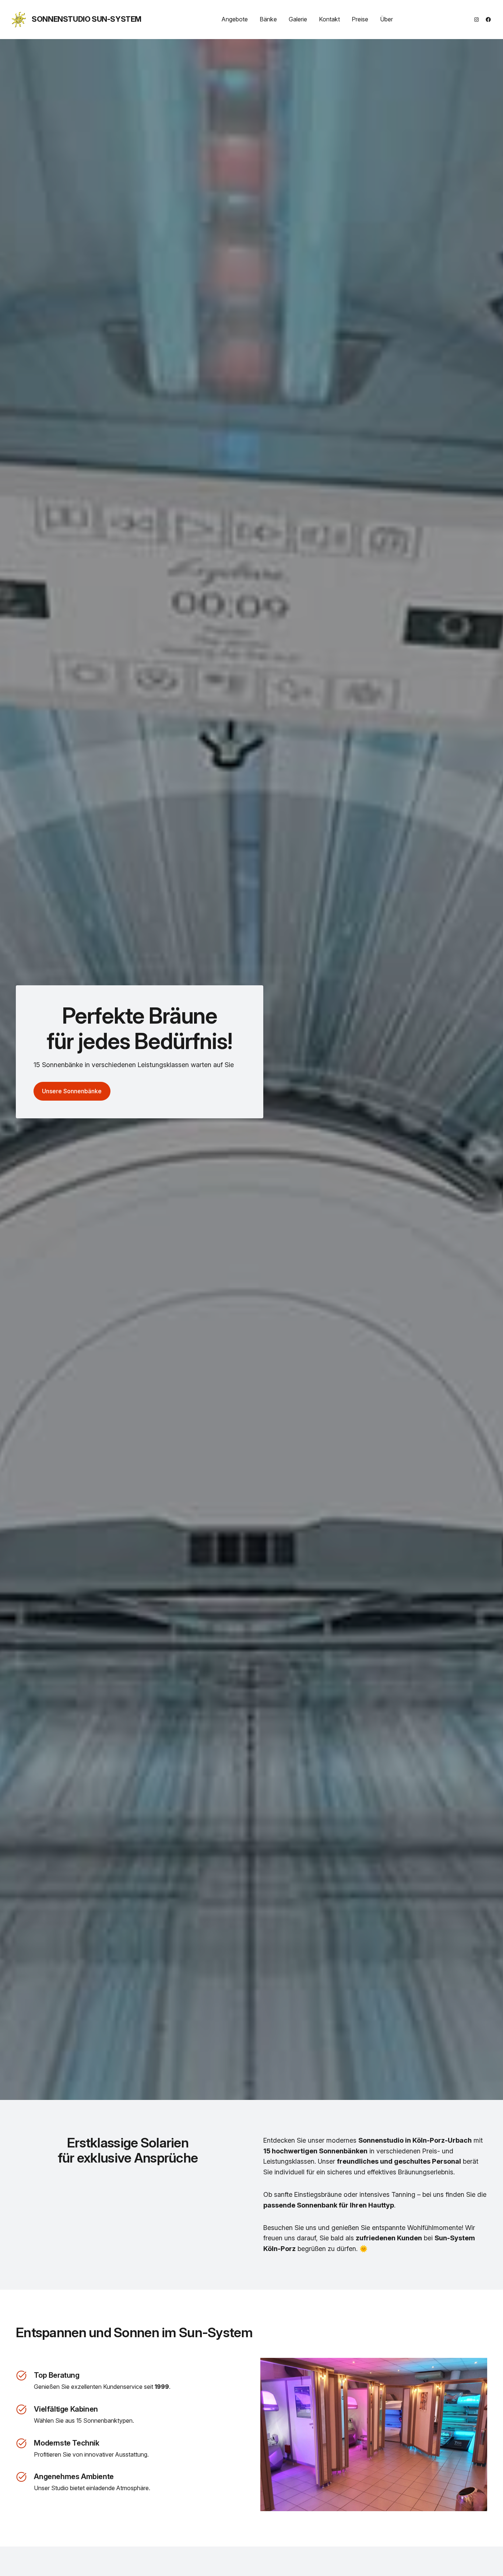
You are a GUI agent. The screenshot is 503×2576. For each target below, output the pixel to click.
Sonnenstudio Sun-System (87, 19)
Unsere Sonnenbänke (72, 1091)
